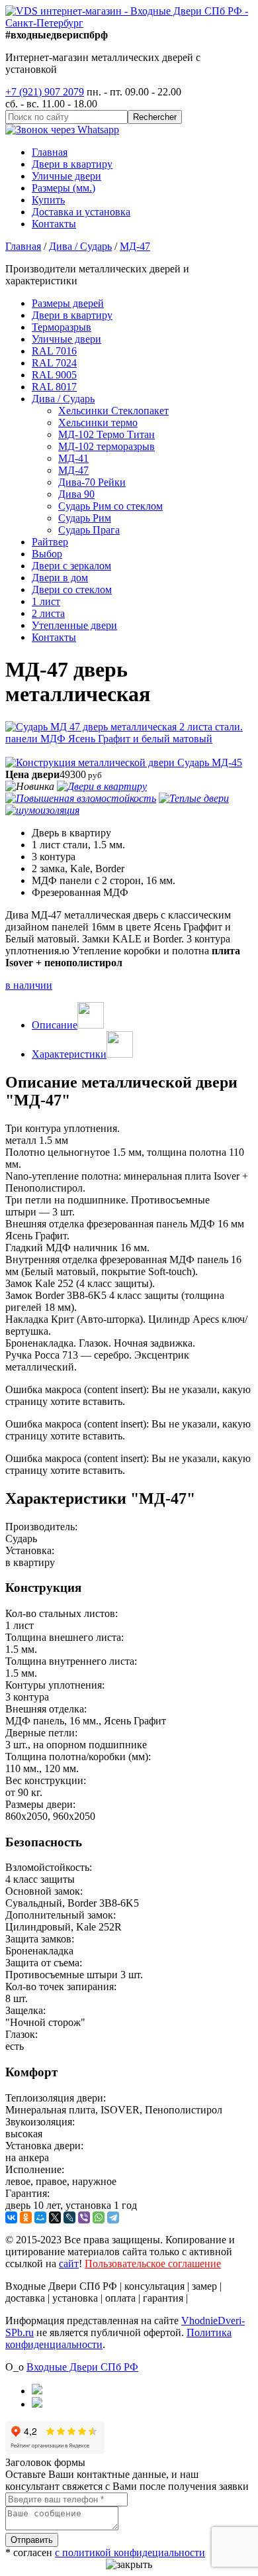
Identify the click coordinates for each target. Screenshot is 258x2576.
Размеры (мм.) (64, 188)
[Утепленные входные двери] (194, 798)
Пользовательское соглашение (153, 2264)
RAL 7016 (54, 351)
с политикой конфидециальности (130, 2552)
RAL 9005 (54, 375)
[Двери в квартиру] (102, 786)
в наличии (29, 985)
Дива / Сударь (63, 399)
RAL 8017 (54, 387)
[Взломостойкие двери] (81, 798)
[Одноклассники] (26, 2217)
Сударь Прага (89, 530)
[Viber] (84, 2217)
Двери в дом (60, 578)
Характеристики (69, 1054)
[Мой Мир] (40, 2217)
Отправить (32, 2540)
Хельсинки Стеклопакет (113, 411)
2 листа (48, 613)
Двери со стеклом (72, 589)
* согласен (105, 2552)
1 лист (46, 601)
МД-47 (73, 470)
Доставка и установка (81, 212)
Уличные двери (66, 176)
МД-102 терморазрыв (107, 446)
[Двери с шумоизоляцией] (42, 810)
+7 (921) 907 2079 (45, 92)
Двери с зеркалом (71, 566)
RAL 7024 (54, 363)
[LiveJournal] (69, 2217)
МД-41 (73, 458)
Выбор (47, 554)
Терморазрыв (62, 327)
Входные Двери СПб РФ (82, 2367)
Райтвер (50, 542)
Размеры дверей (68, 303)
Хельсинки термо (98, 422)
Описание (55, 1025)
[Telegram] (113, 2217)
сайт (69, 2264)
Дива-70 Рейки (92, 482)
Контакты (54, 224)
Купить (48, 200)
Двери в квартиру (72, 164)
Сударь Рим (85, 518)
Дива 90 (76, 494)
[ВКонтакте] (11, 2217)
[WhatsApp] (99, 2217)
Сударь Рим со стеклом (110, 506)
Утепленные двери (74, 625)
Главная (50, 152)
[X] (55, 2217)
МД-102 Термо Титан (107, 434)
